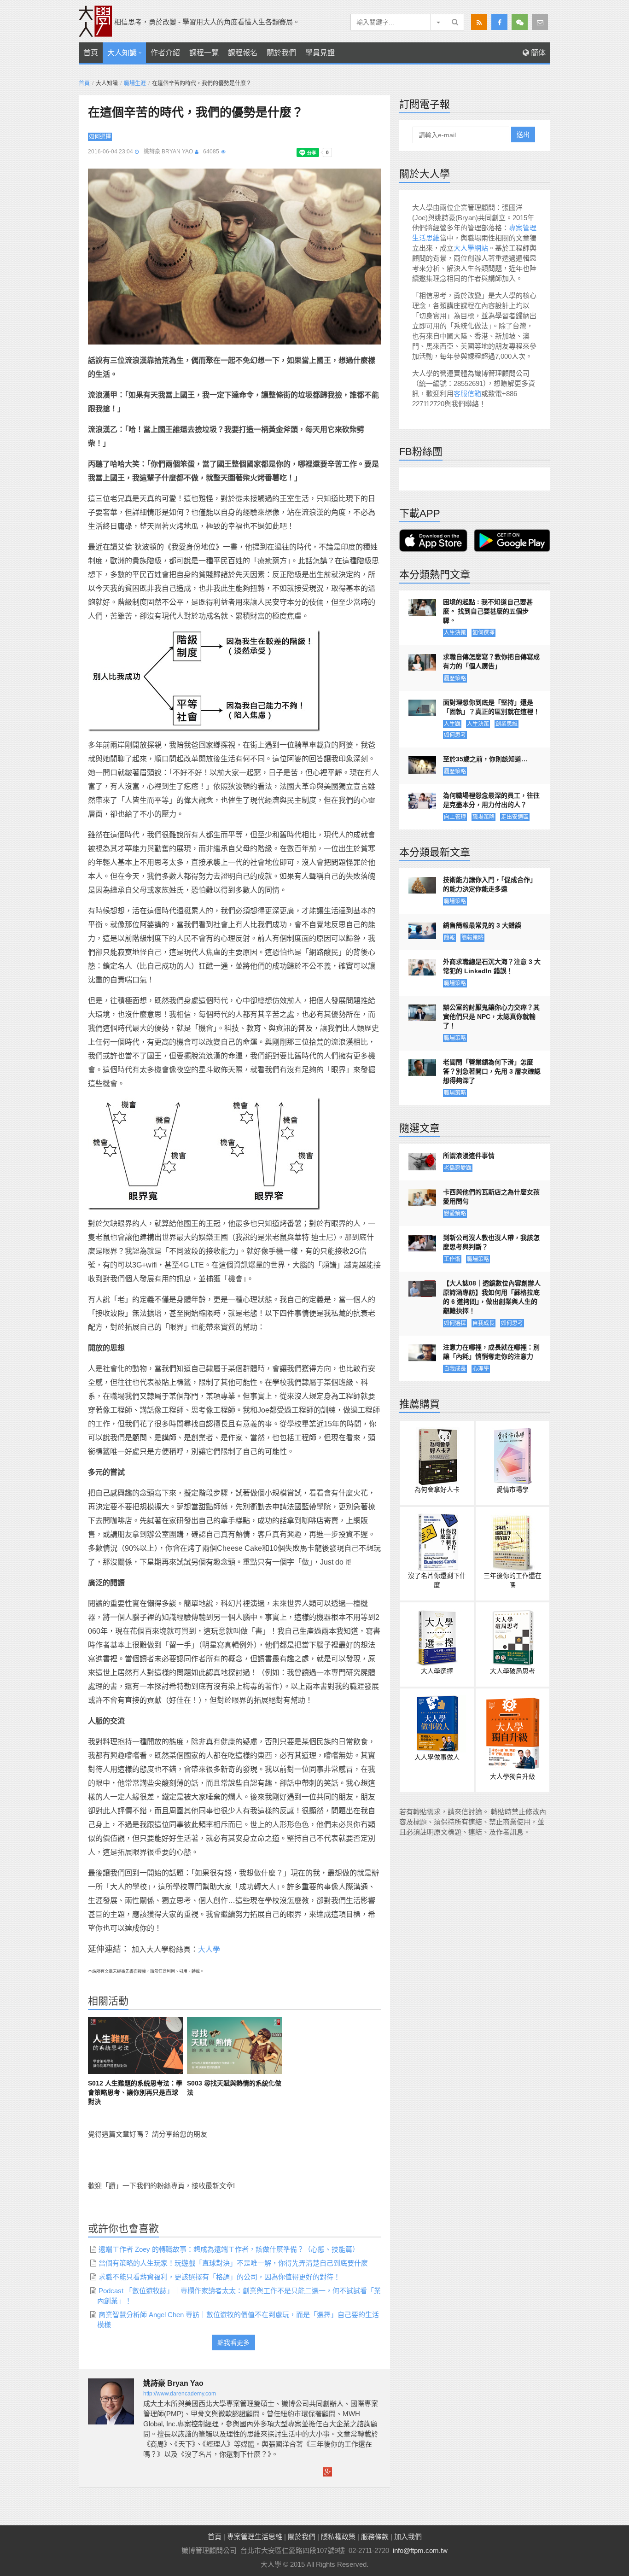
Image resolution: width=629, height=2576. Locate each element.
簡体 (537, 53)
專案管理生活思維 (255, 2537)
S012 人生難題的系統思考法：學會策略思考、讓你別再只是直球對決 (135, 2092)
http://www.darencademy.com (180, 2394)
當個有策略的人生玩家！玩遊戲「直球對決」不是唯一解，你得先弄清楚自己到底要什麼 (233, 2263)
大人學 (209, 1949)
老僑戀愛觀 (458, 1168)
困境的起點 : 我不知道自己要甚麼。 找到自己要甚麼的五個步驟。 (488, 611)
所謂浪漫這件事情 (469, 1156)
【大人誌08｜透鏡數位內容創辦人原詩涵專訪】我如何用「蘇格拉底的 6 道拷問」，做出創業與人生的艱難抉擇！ (492, 1297)
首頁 (91, 53)
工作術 (452, 1259)
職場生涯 (135, 83)
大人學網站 (471, 248)
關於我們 (281, 53)
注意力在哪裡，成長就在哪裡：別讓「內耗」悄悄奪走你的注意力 (491, 1352)
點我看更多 (233, 2342)
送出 (523, 134)
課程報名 (243, 53)
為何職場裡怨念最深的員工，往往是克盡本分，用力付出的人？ (491, 800)
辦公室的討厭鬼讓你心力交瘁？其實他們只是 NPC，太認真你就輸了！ (491, 1016)
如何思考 (455, 735)
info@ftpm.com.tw (420, 2550)
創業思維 (507, 724)
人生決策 (455, 633)
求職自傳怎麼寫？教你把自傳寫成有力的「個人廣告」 (491, 661)
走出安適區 (515, 817)
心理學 (481, 1369)
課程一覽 (204, 53)
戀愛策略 (455, 1214)
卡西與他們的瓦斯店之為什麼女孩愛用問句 (491, 1197)
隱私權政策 (338, 2537)
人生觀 (452, 724)
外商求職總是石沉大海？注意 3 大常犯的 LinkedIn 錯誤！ (492, 966)
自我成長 (483, 1323)
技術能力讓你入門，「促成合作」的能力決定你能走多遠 (490, 884)
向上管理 (455, 817)
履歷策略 (455, 678)
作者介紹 (165, 53)
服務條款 (375, 2537)
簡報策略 (472, 938)
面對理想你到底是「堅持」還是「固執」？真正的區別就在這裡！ (491, 707)
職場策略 (483, 817)
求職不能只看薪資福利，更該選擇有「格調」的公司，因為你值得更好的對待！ (219, 2277)
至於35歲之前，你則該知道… (485, 759)
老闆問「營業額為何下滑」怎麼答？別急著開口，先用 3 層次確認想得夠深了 (492, 1071)
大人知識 (122, 53)
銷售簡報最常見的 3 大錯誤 (482, 925)
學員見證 (320, 53)
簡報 (449, 938)
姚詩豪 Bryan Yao (168, 152)
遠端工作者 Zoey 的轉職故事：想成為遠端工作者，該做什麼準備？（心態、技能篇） (229, 2249)
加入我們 (408, 2537)
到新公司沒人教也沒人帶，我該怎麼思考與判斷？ (491, 1242)
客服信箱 (467, 394)
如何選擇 (100, 137)
